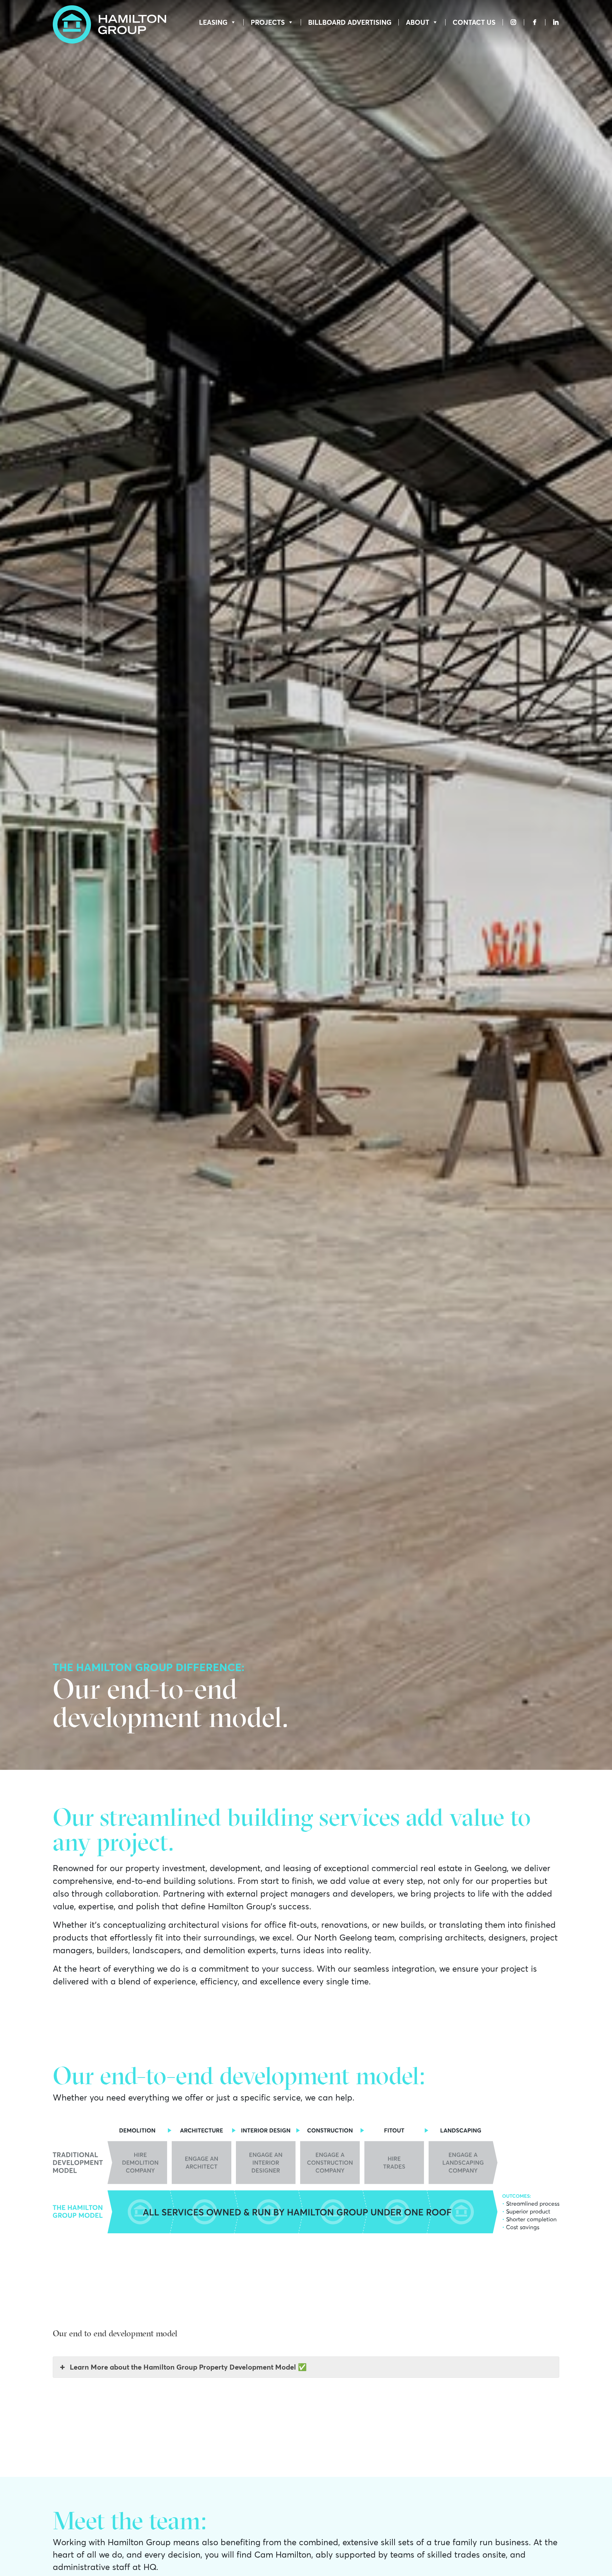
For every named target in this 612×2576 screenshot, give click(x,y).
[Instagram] (513, 22)
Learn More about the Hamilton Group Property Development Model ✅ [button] (188, 2367)
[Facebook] (535, 22)
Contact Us (474, 22)
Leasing (213, 22)
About (418, 22)
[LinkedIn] (552, 22)
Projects (268, 22)
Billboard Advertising (350, 22)
